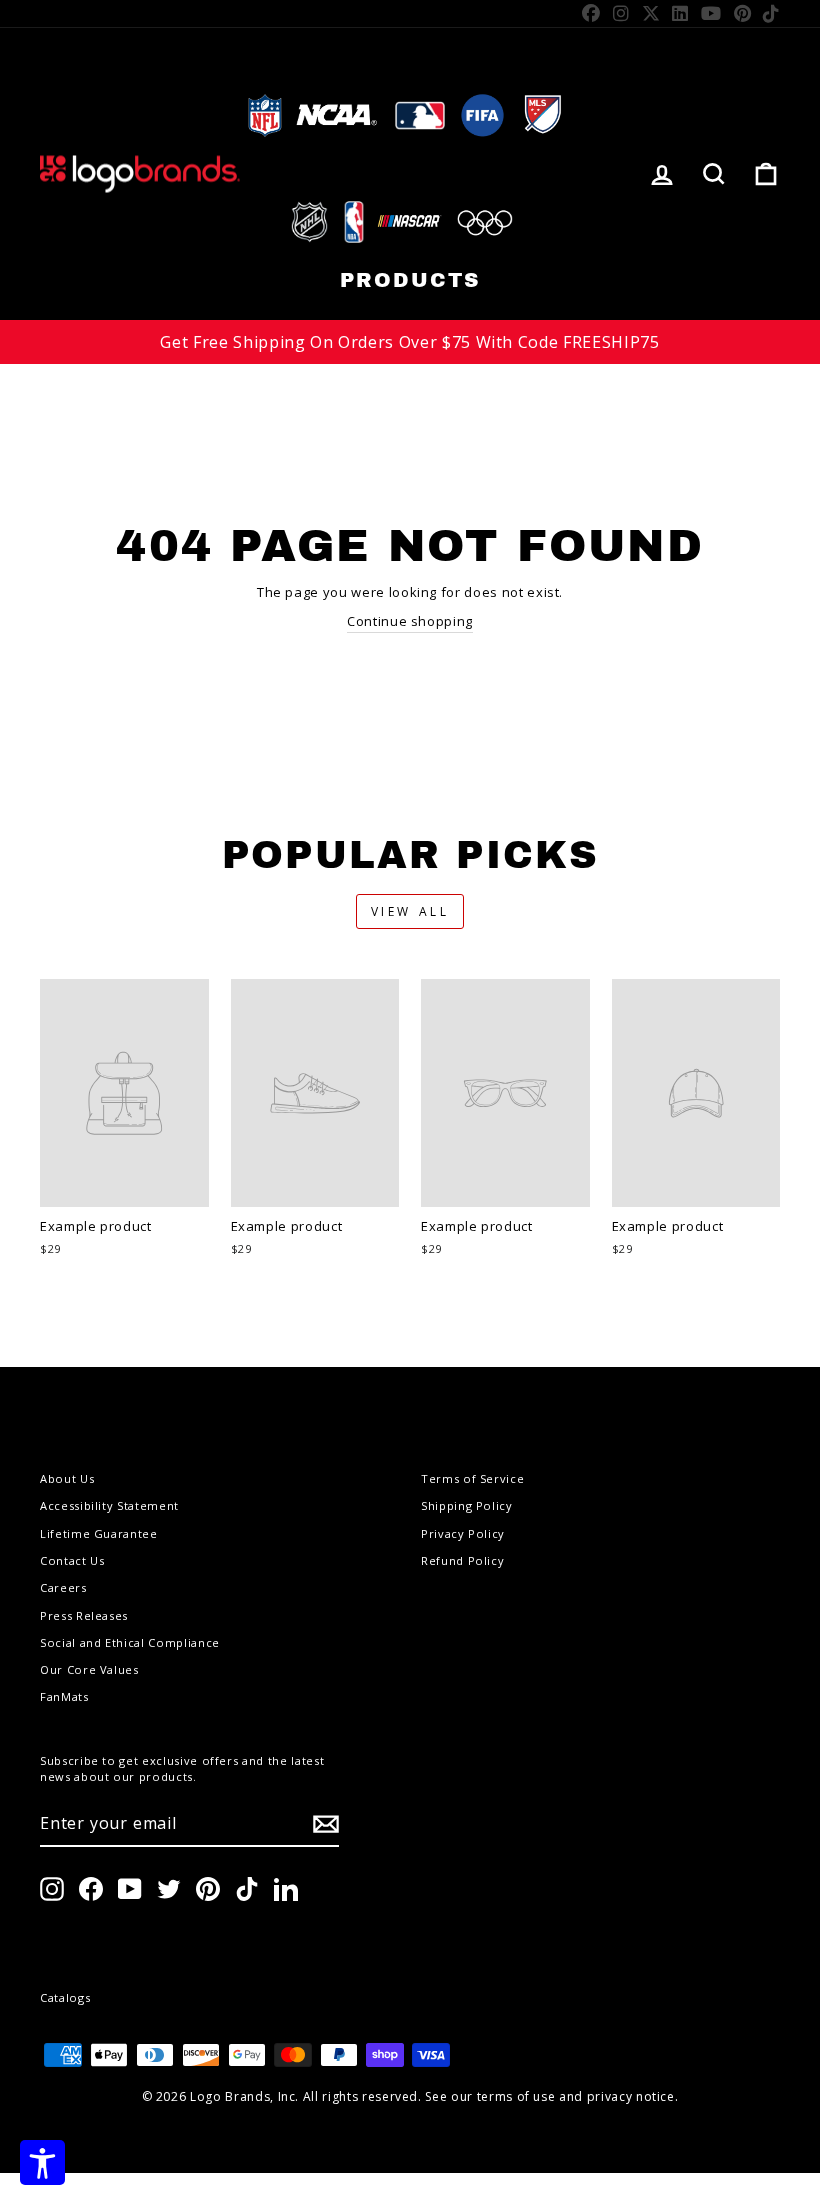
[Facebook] (591, 13)
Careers (63, 1587)
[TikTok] (771, 13)
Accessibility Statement (109, 1505)
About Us (67, 1478)
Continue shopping (410, 621)
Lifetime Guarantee (99, 1533)
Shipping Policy (467, 1505)
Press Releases (84, 1615)
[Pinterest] (743, 13)
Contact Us (72, 1560)
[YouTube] (711, 13)
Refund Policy (462, 1560)
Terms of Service (472, 1478)
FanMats (64, 1696)
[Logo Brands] (140, 173)
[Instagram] (621, 13)
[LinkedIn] (680, 13)
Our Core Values (89, 1669)
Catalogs (65, 1997)
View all (410, 911)
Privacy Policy (463, 1533)
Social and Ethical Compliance (130, 1642)
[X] (651, 13)
